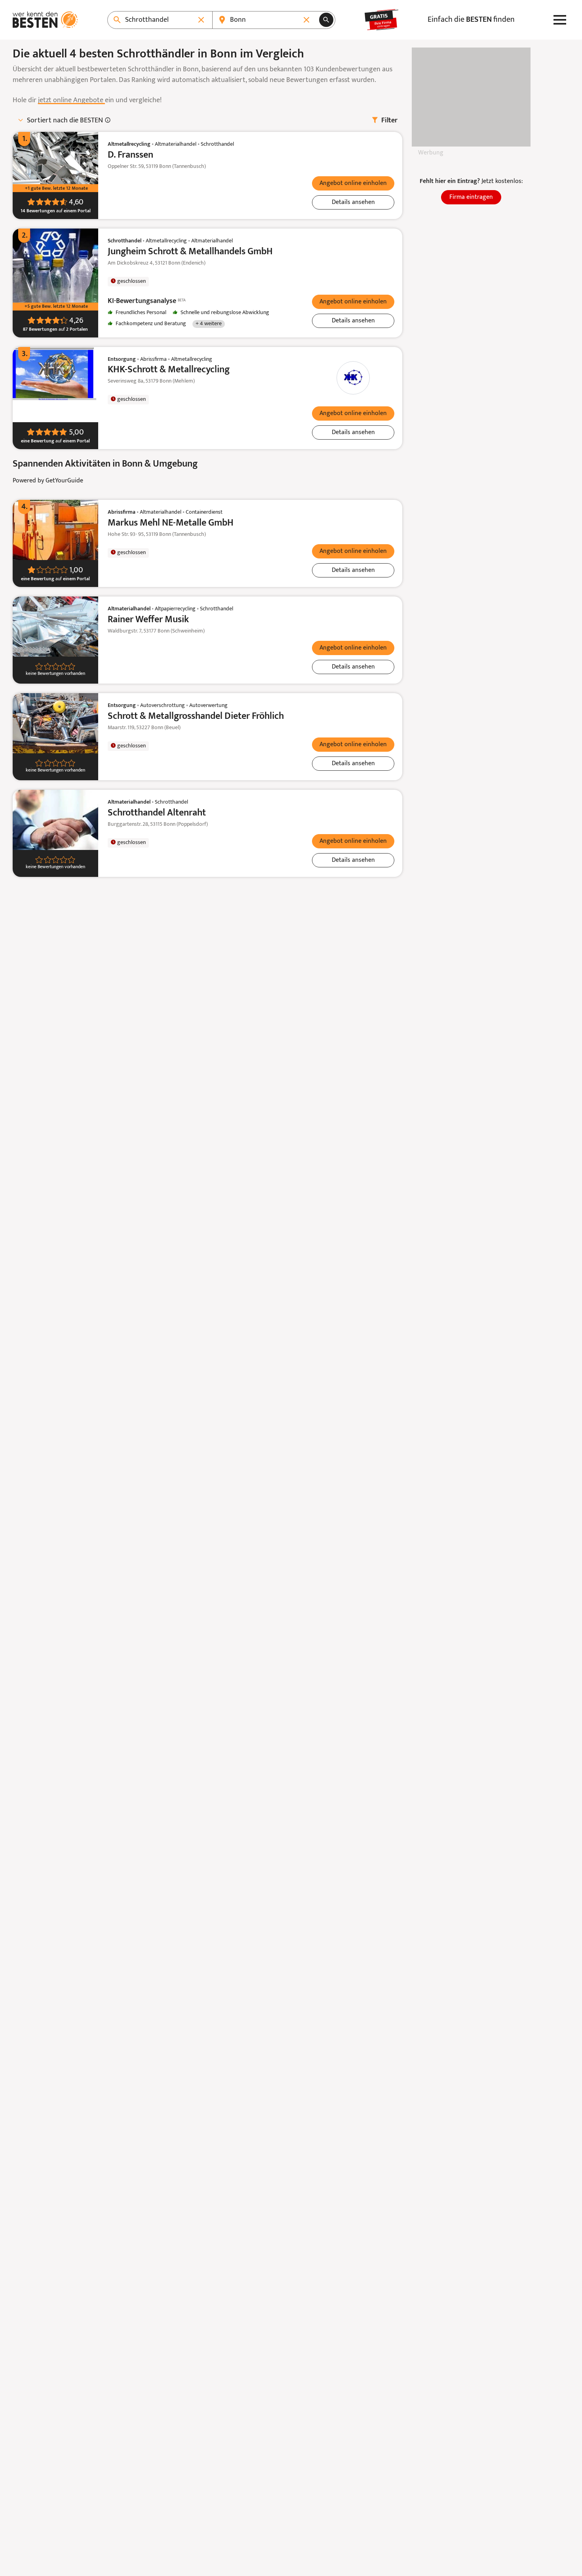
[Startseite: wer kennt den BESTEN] (45, 20)
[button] (353, 183)
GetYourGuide (64, 481)
